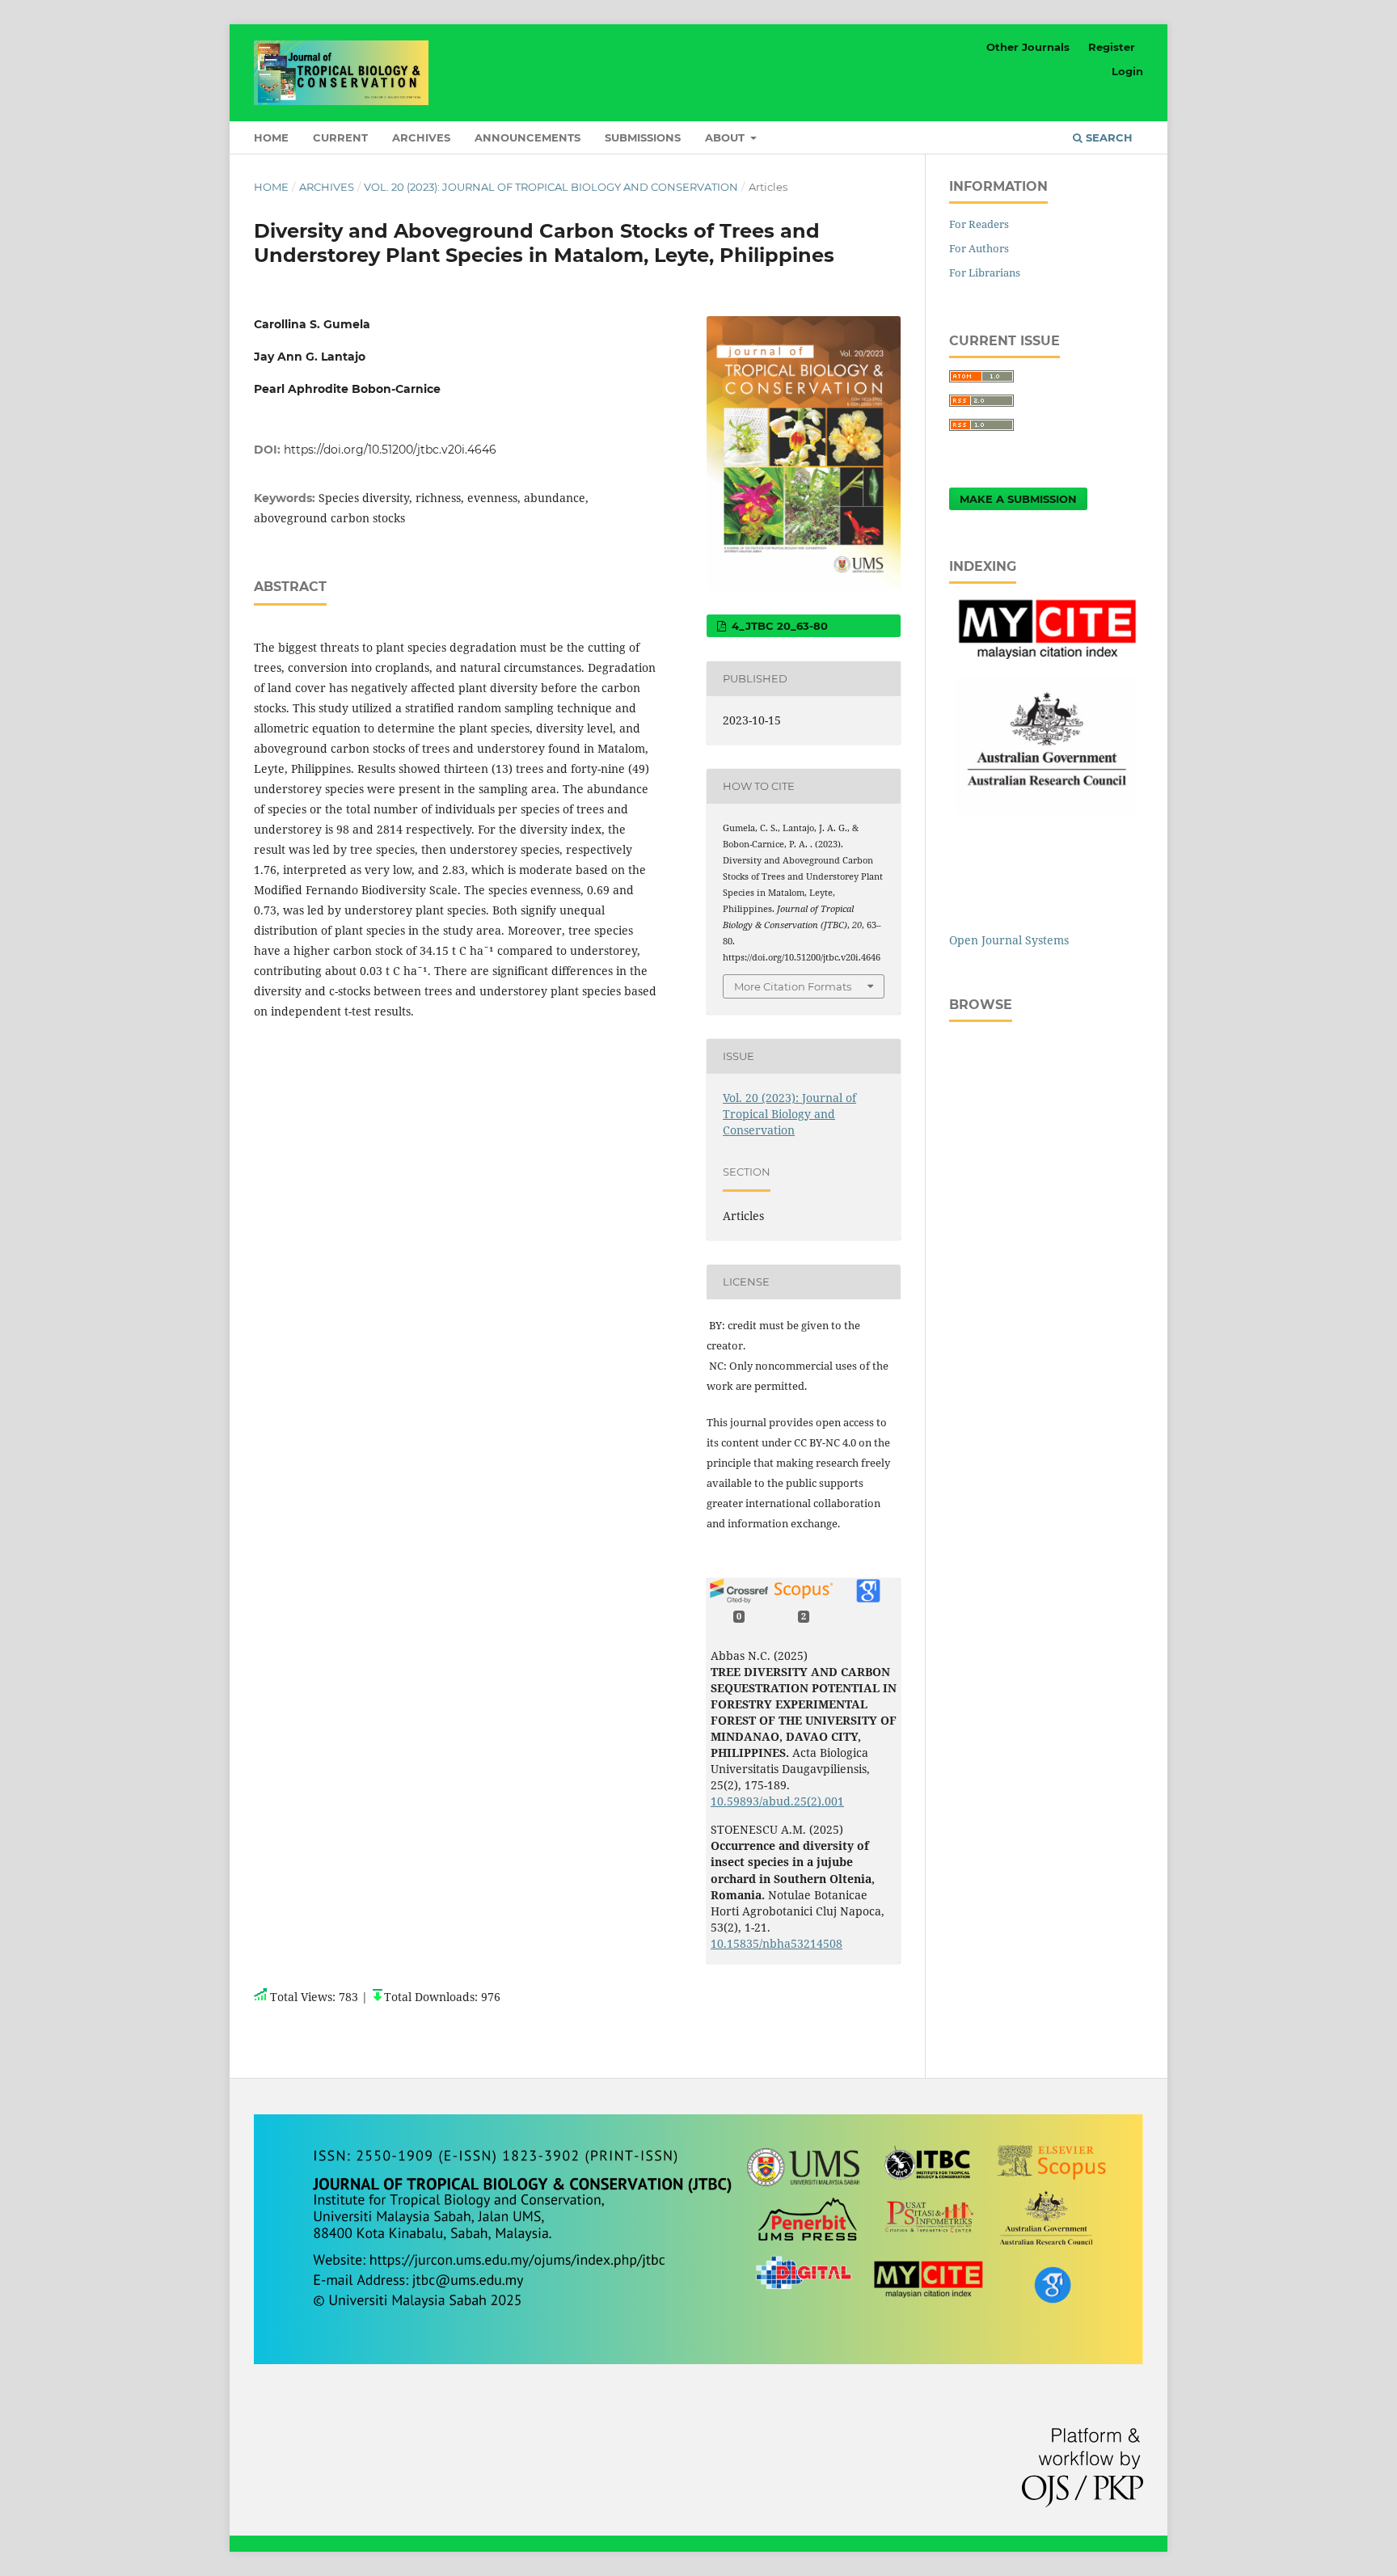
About (726, 137)
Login (1127, 71)
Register (1112, 47)
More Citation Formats (793, 986)
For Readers (979, 224)
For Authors (979, 248)
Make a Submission (1018, 499)
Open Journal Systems (1009, 940)
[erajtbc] (1046, 810)
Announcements (528, 137)
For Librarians (985, 272)
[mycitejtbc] (1046, 655)
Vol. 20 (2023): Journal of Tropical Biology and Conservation (551, 187)
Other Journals (1028, 47)
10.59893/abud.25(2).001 (777, 1801)
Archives (421, 137)
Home (271, 137)
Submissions (643, 137)
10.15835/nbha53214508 (777, 1943)
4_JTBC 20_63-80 (778, 626)
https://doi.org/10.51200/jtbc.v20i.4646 (390, 450)
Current (340, 137)
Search (1108, 137)
